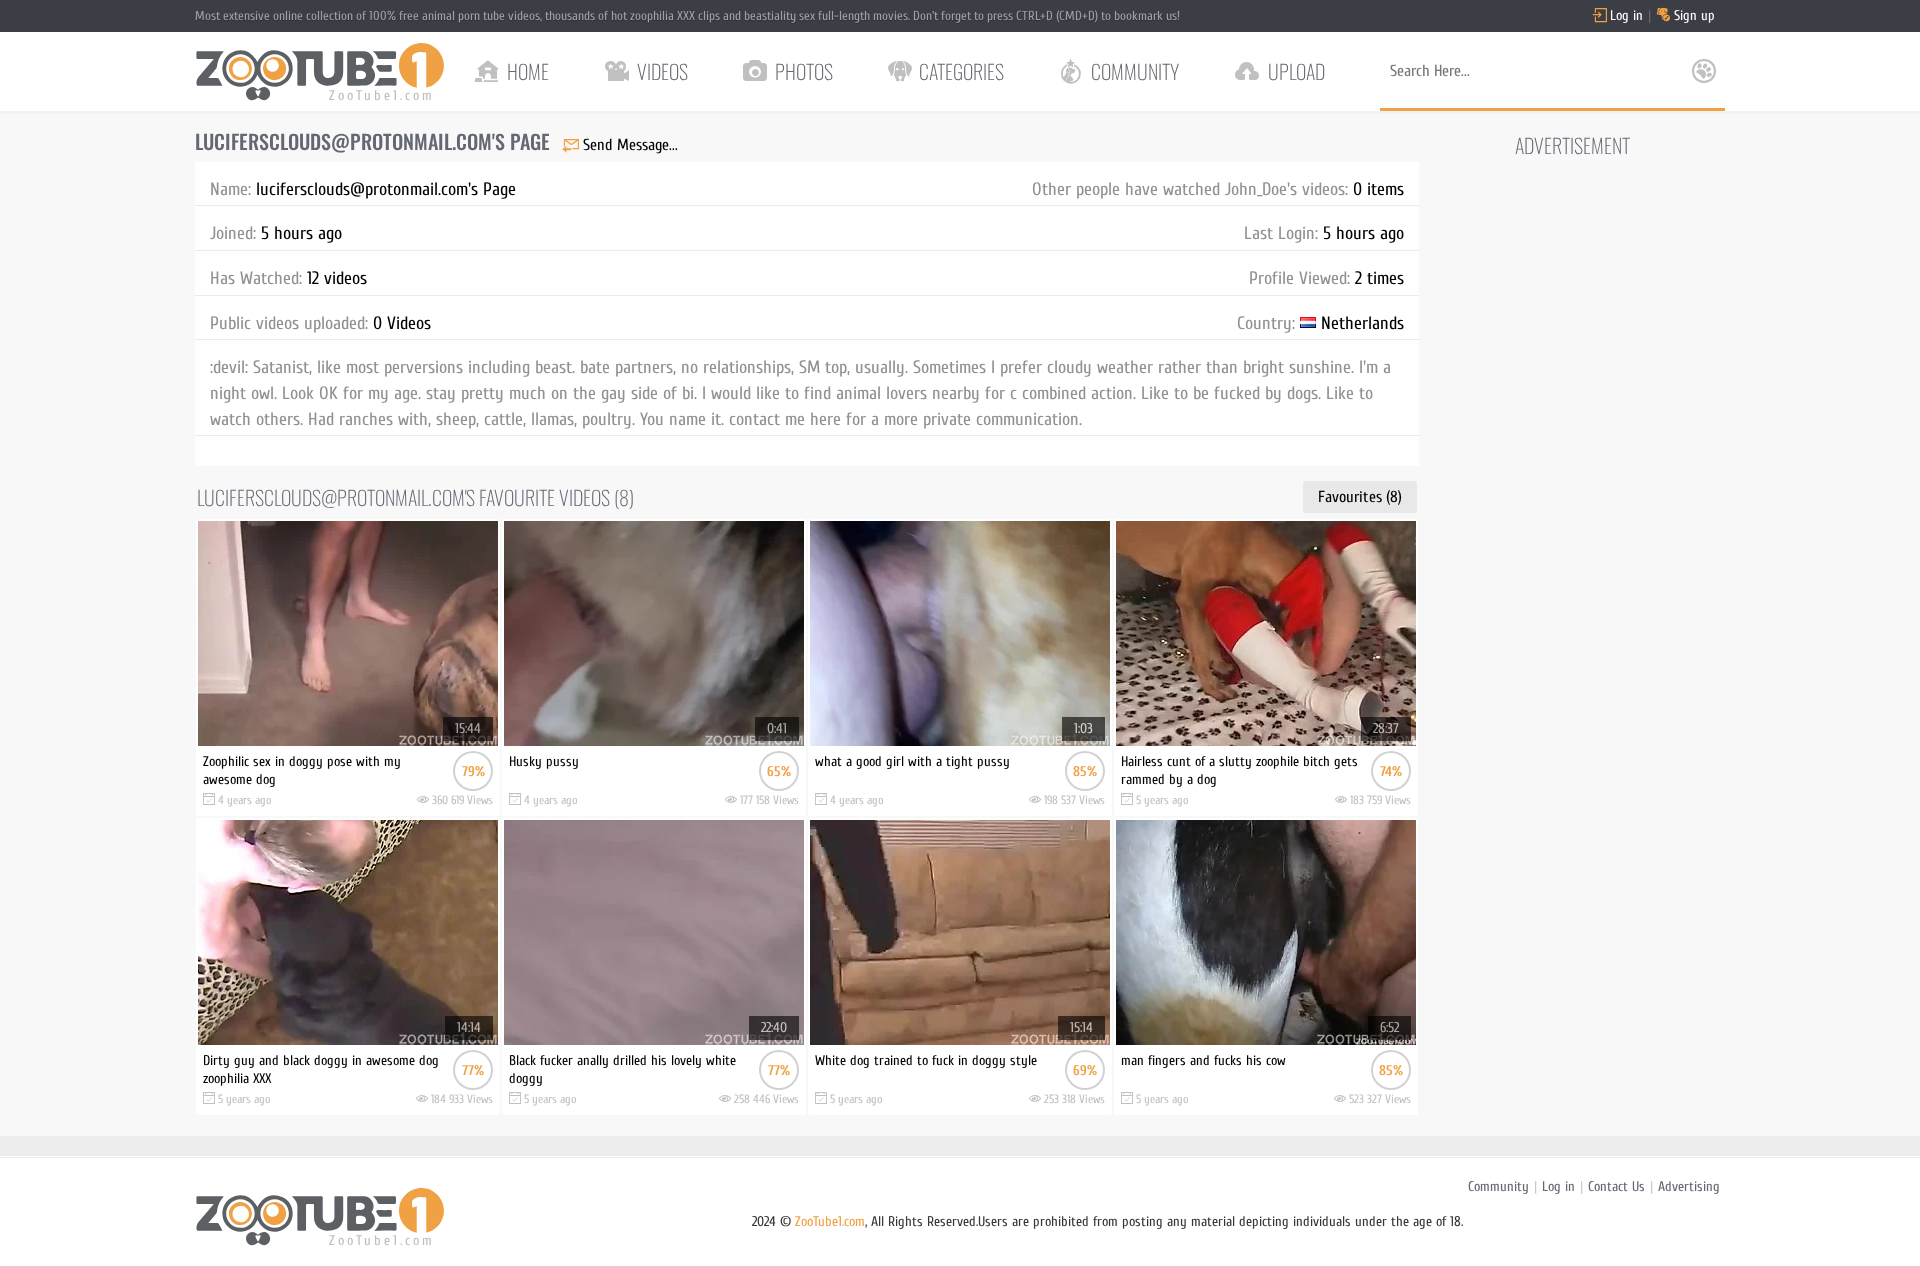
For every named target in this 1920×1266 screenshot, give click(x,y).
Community (1498, 1186)
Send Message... (630, 145)
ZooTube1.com (830, 1221)
